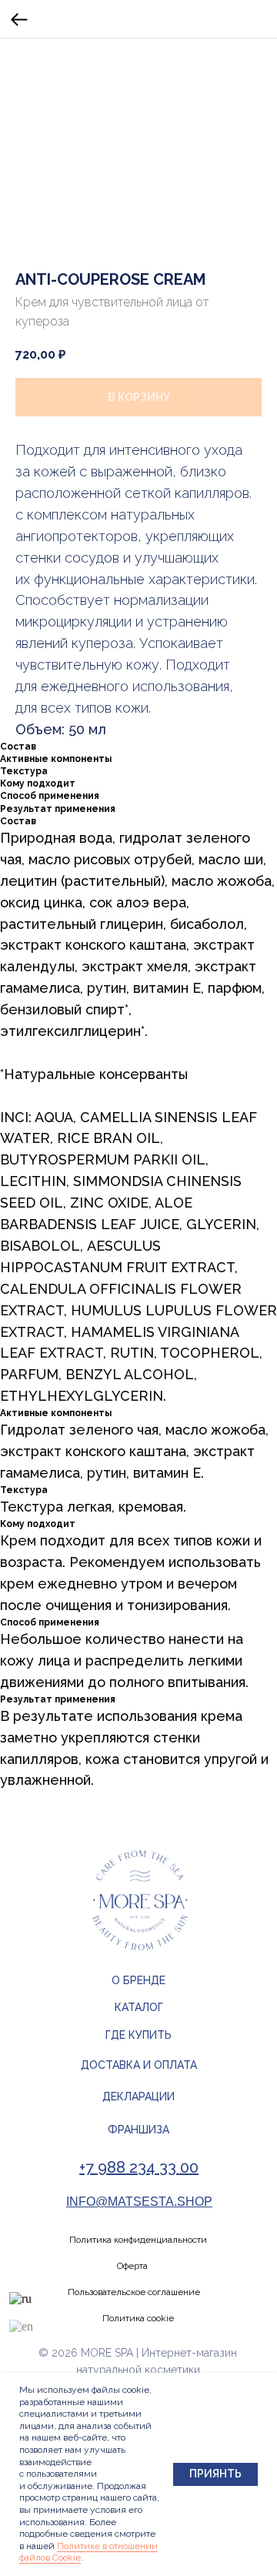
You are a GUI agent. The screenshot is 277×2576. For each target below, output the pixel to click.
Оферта (132, 2266)
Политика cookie (138, 2318)
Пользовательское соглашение (134, 2292)
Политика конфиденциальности (138, 2240)
